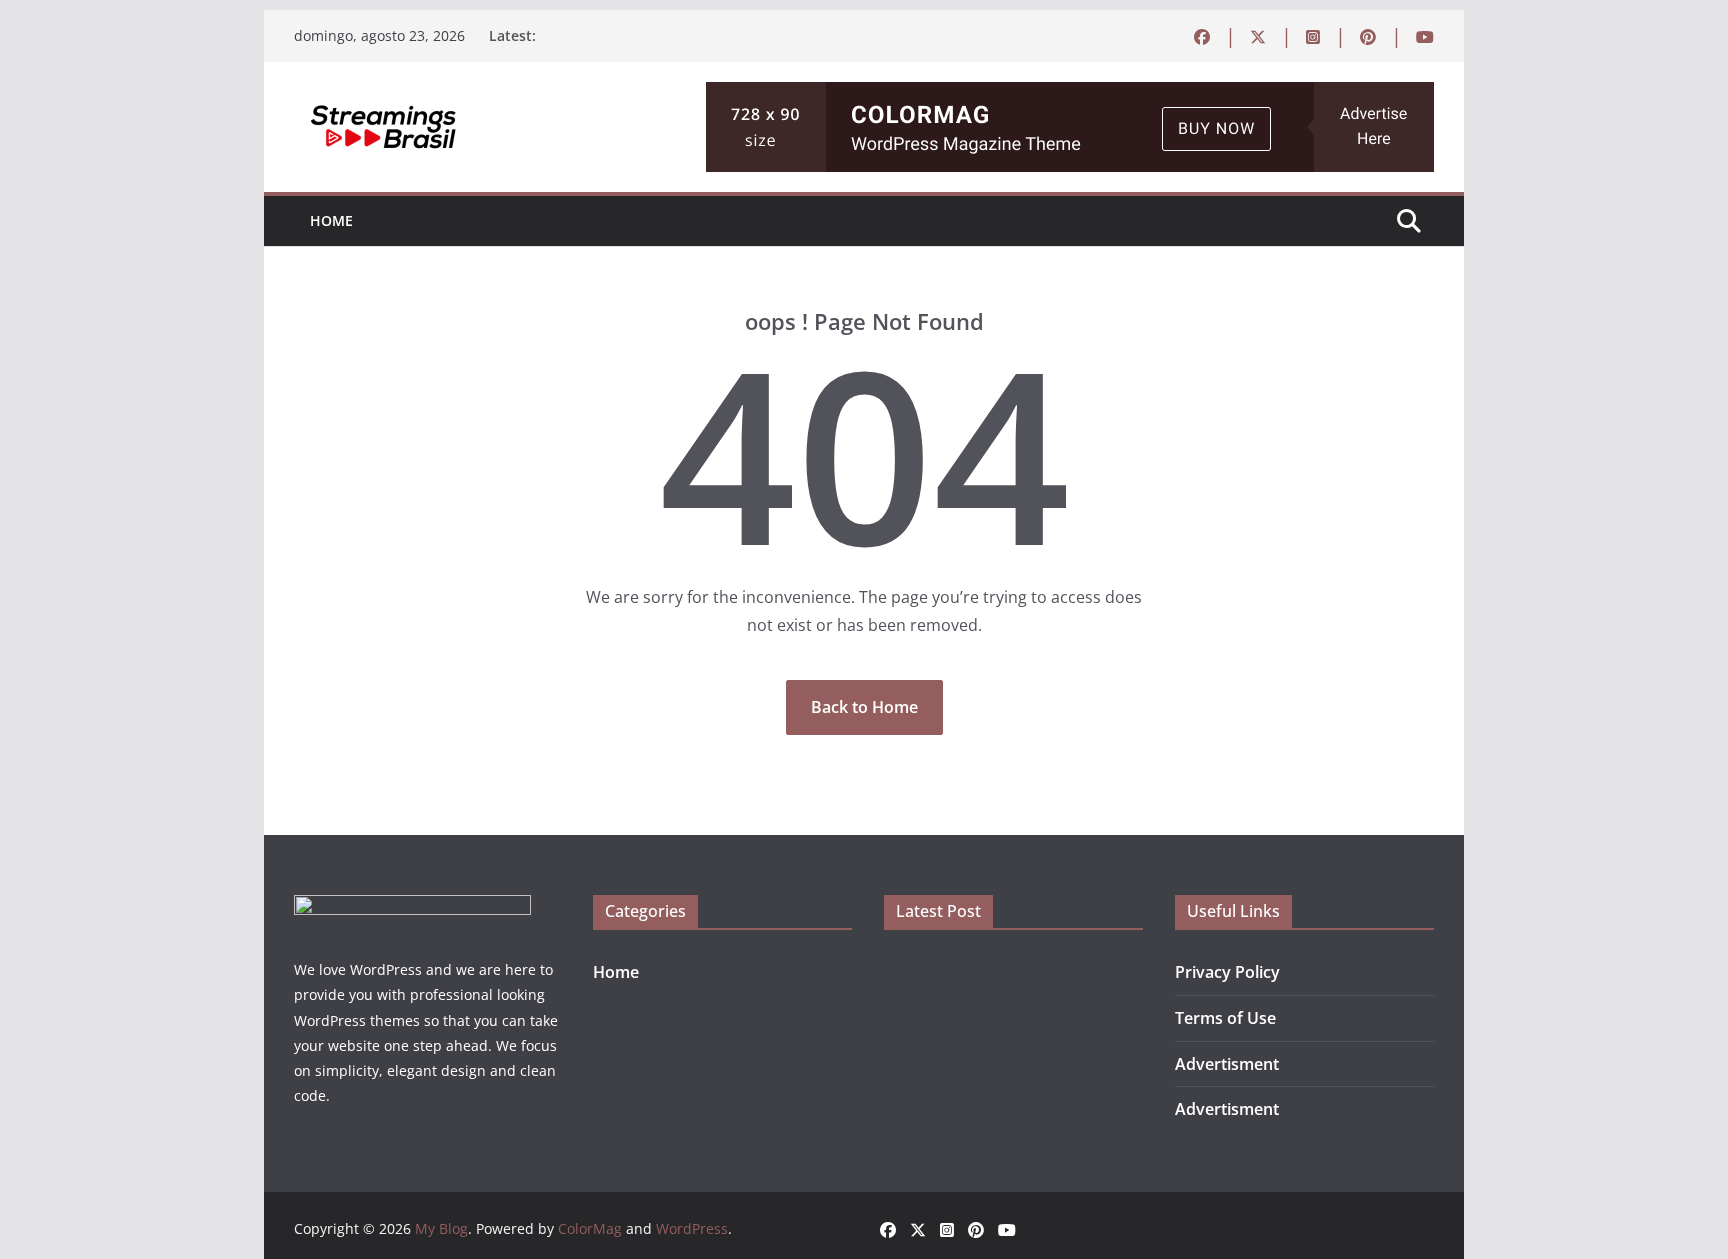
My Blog (441, 1228)
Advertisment (1227, 1064)
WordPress (692, 1228)
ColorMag (590, 1228)
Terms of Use (1225, 1018)
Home (331, 220)
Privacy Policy (1227, 972)
